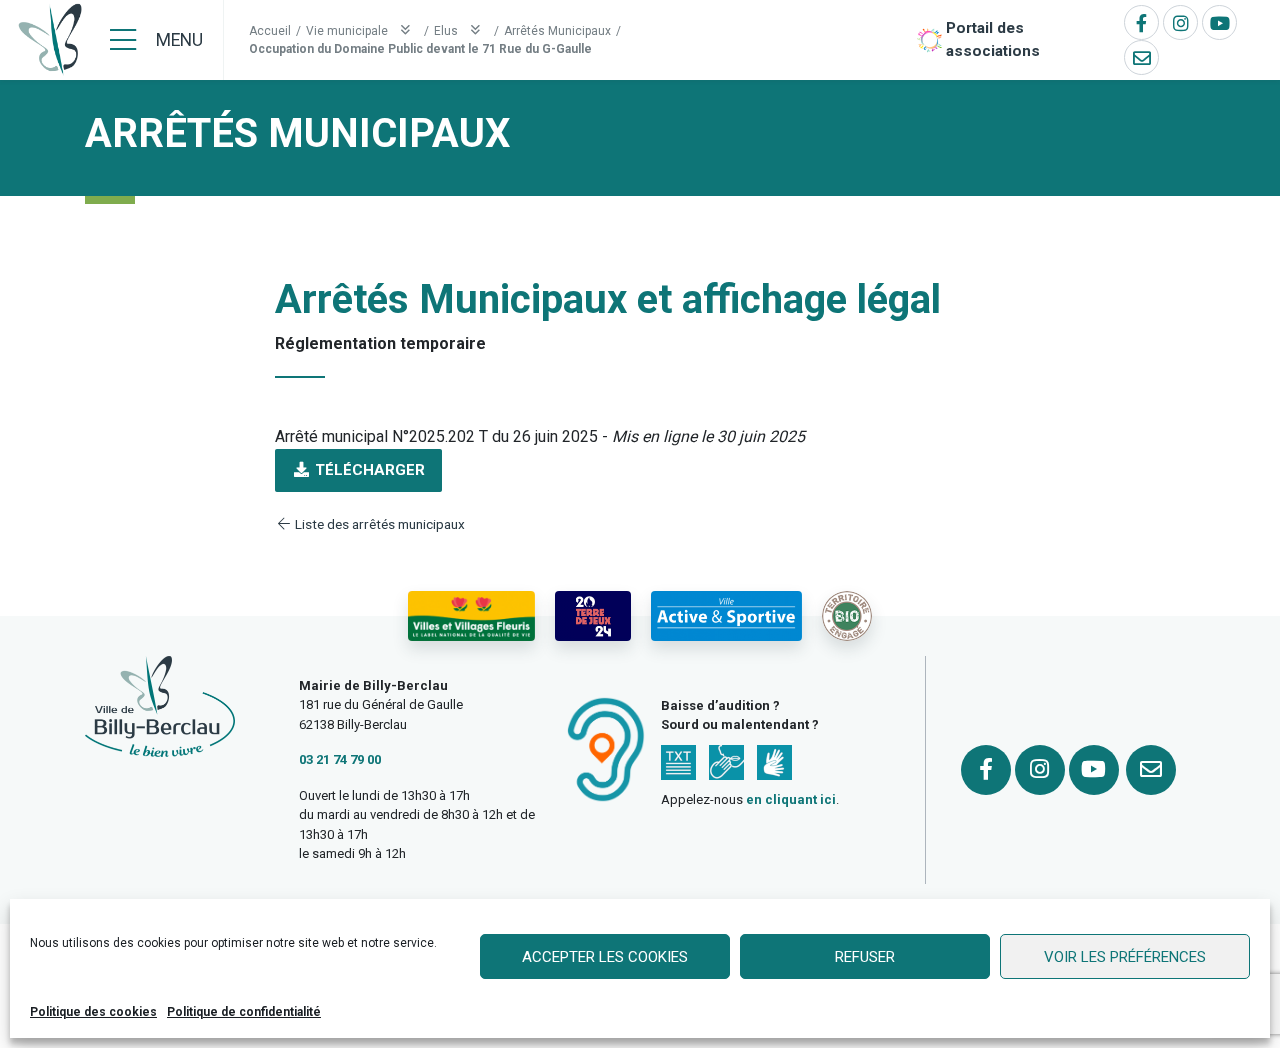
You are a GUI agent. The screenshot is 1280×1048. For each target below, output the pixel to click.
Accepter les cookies (605, 957)
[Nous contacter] (1141, 57)
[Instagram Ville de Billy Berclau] (1180, 22)
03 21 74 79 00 (340, 759)
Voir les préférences (1125, 957)
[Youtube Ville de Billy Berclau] (1219, 22)
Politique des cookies (93, 1012)
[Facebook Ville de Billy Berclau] (1141, 22)
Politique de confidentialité (244, 1012)
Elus (447, 31)
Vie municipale (348, 31)
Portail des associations (993, 39)
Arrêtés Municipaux (557, 31)
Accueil (270, 31)
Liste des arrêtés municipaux (378, 524)
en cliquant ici (791, 799)
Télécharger (368, 470)
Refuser (865, 957)
